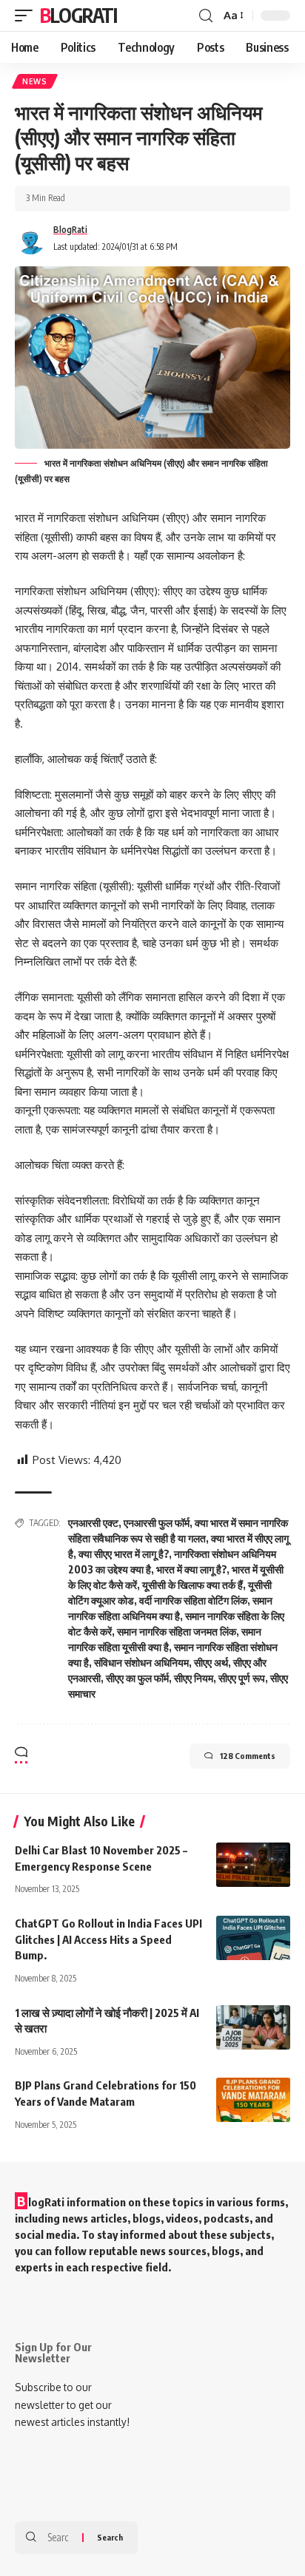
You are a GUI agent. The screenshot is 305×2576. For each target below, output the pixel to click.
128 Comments (248, 1756)
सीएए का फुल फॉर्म (137, 1678)
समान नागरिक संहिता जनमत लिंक (177, 1631)
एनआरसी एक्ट (93, 1523)
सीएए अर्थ (211, 1662)
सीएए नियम (194, 1678)
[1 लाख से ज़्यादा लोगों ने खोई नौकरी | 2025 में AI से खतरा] (253, 2027)
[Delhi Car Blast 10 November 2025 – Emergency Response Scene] (253, 1865)
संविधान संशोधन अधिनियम (141, 1662)
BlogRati (78, 15)
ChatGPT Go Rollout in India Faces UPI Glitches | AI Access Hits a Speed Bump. (108, 1939)
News (35, 81)
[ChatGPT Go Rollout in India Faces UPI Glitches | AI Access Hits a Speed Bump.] (253, 1938)
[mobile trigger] (27, 16)
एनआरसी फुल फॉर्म (157, 1523)
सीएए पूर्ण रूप (242, 1678)
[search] (206, 16)
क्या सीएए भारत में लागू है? (124, 1554)
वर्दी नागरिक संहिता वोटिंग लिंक (193, 1600)
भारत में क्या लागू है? (191, 1569)
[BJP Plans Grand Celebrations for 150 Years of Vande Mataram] (253, 2100)
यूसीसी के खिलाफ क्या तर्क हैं (192, 1585)
